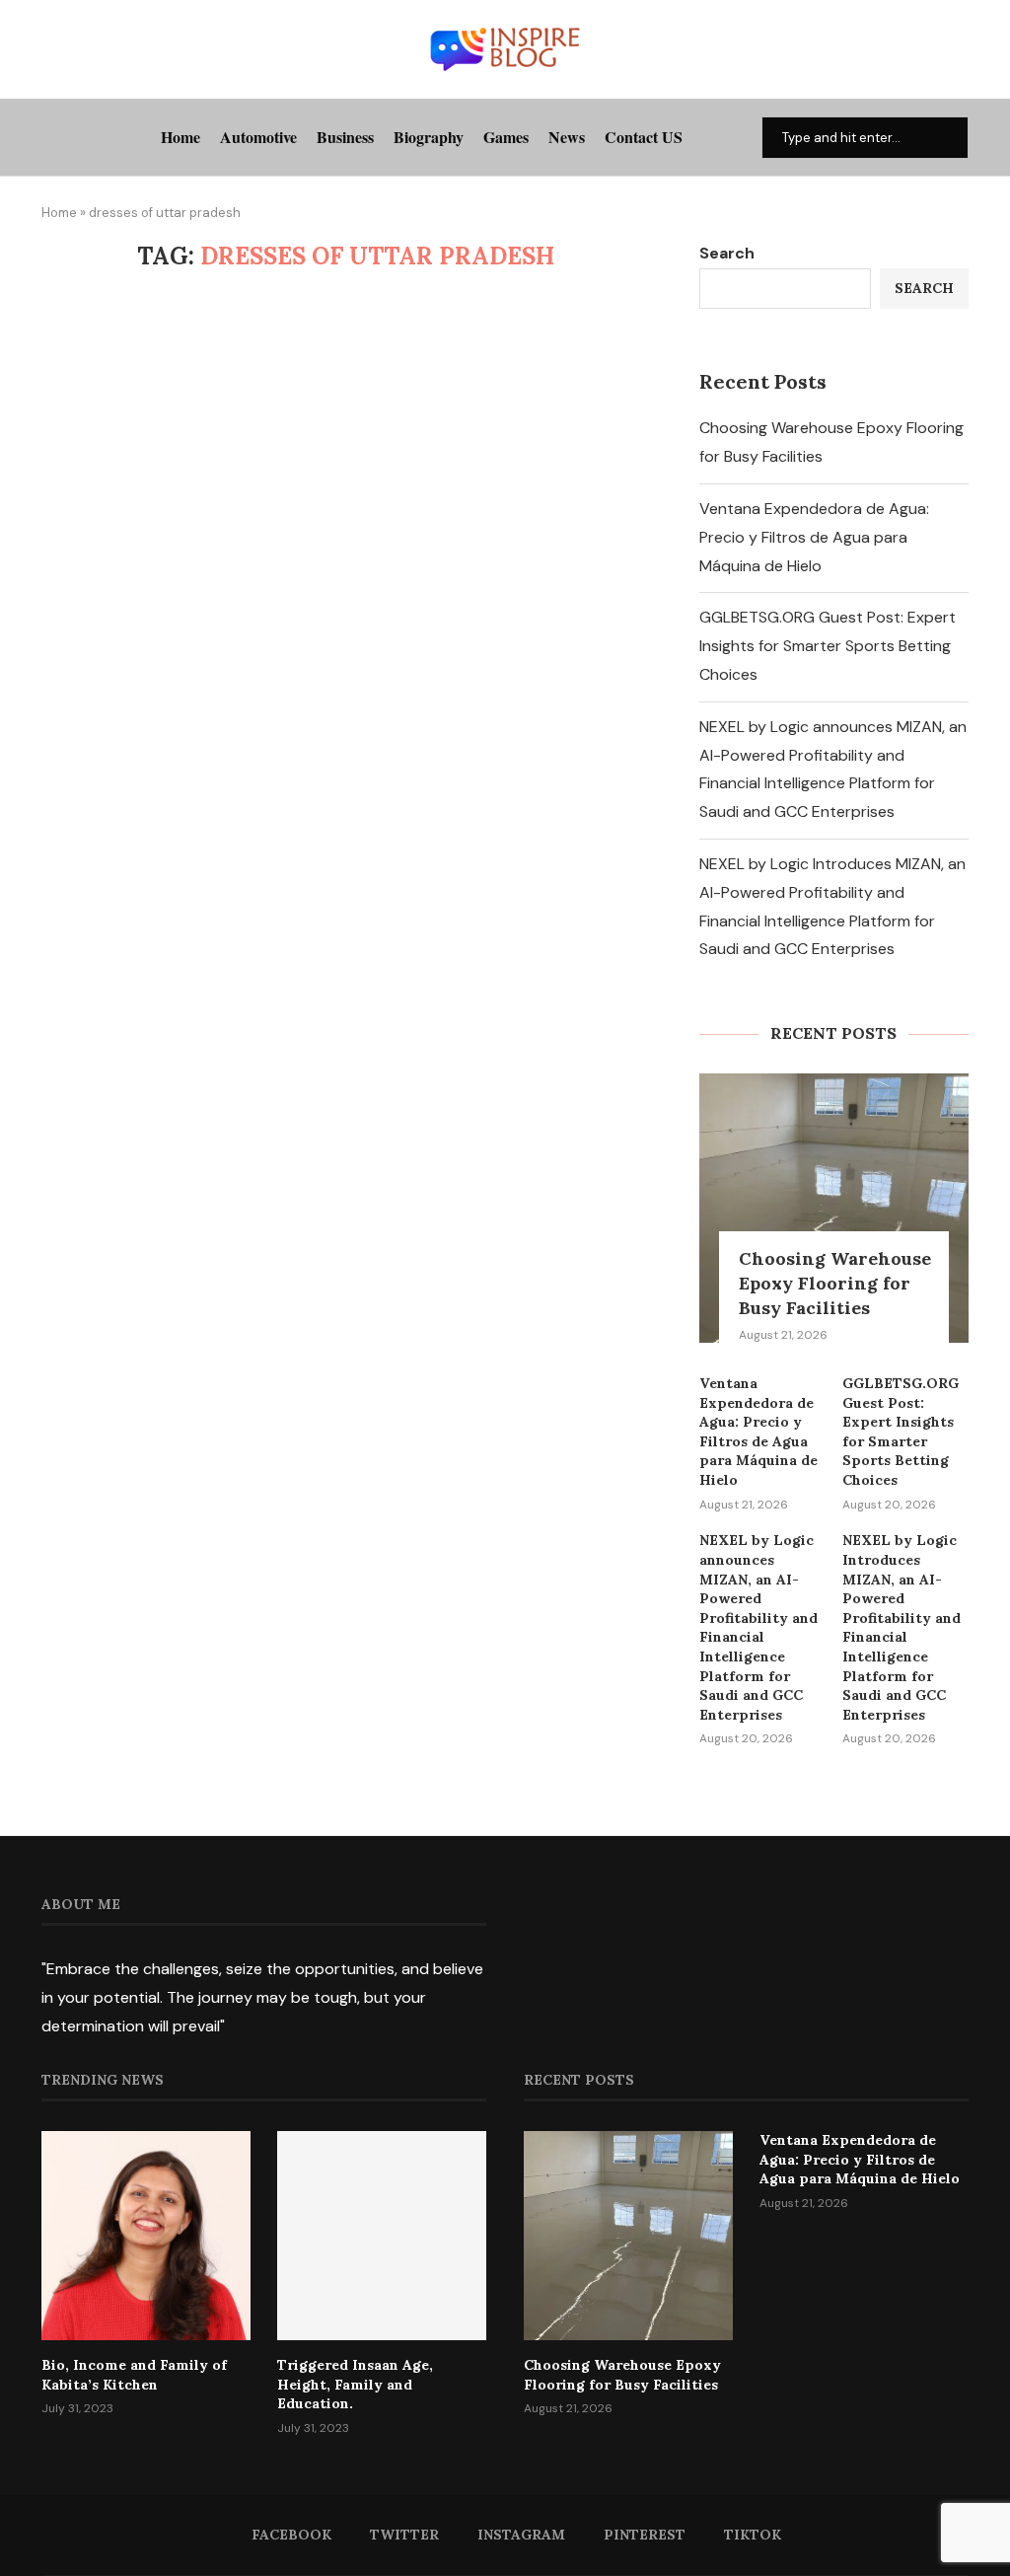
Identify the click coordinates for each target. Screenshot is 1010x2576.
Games (506, 137)
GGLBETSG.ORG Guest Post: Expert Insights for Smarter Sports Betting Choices (828, 646)
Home (180, 137)
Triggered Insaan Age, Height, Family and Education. (355, 2384)
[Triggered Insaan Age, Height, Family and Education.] (382, 2236)
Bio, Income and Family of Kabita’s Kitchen (134, 2375)
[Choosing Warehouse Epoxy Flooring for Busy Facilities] (834, 1208)
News (567, 137)
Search (727, 253)
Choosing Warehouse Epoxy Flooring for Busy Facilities (835, 1283)
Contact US (644, 137)
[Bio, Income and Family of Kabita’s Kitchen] (146, 2236)
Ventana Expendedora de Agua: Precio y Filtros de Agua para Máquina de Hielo (814, 537)
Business (345, 137)
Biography (429, 137)
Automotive (258, 137)
